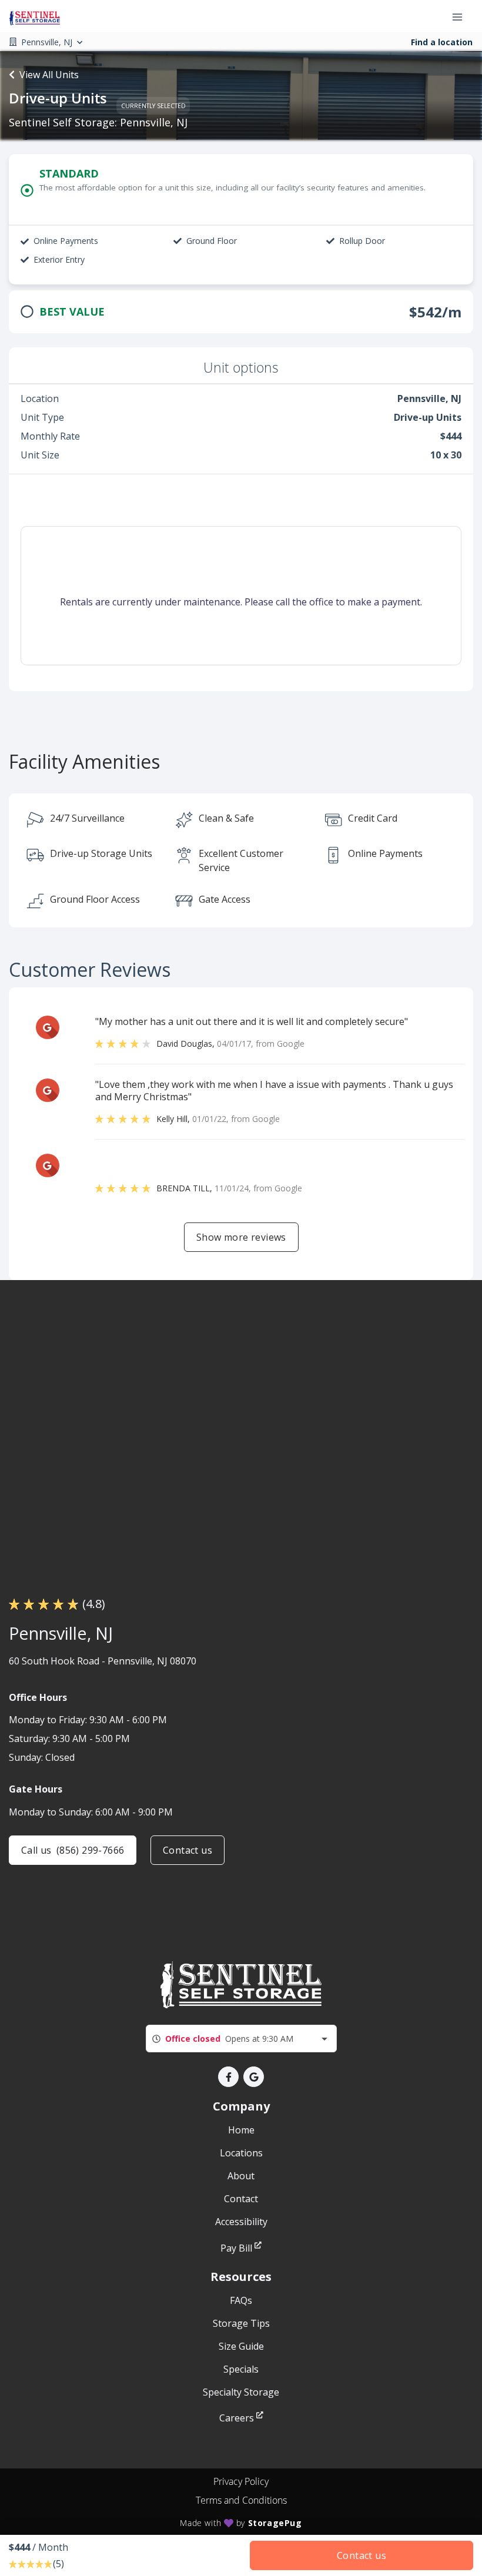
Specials (241, 2369)
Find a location (442, 42)
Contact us (188, 1850)
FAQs (241, 2300)
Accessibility (241, 2222)
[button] (228, 2077)
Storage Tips (241, 2323)
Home (241, 2130)
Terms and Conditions (241, 2500)
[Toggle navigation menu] (462, 16)
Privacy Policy (241, 2481)
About (241, 2176)
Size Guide (241, 2346)
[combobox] (241, 2039)
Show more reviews (241, 1237)
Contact (241, 2199)
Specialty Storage (241, 2392)
